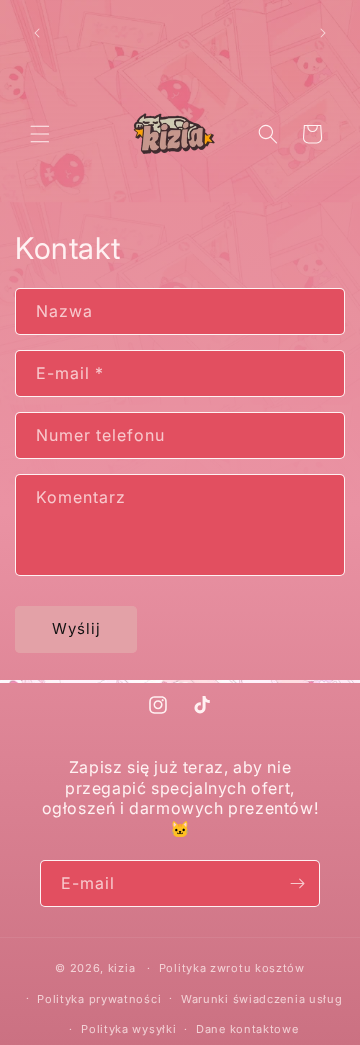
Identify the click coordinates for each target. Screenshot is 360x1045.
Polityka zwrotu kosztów (232, 968)
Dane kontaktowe (247, 1029)
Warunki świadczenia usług (262, 999)
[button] (40, 134)
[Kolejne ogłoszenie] (323, 33)
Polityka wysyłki (128, 1029)
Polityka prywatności (99, 999)
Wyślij (76, 628)
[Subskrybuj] (297, 883)
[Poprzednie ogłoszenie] (37, 33)
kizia (122, 968)
